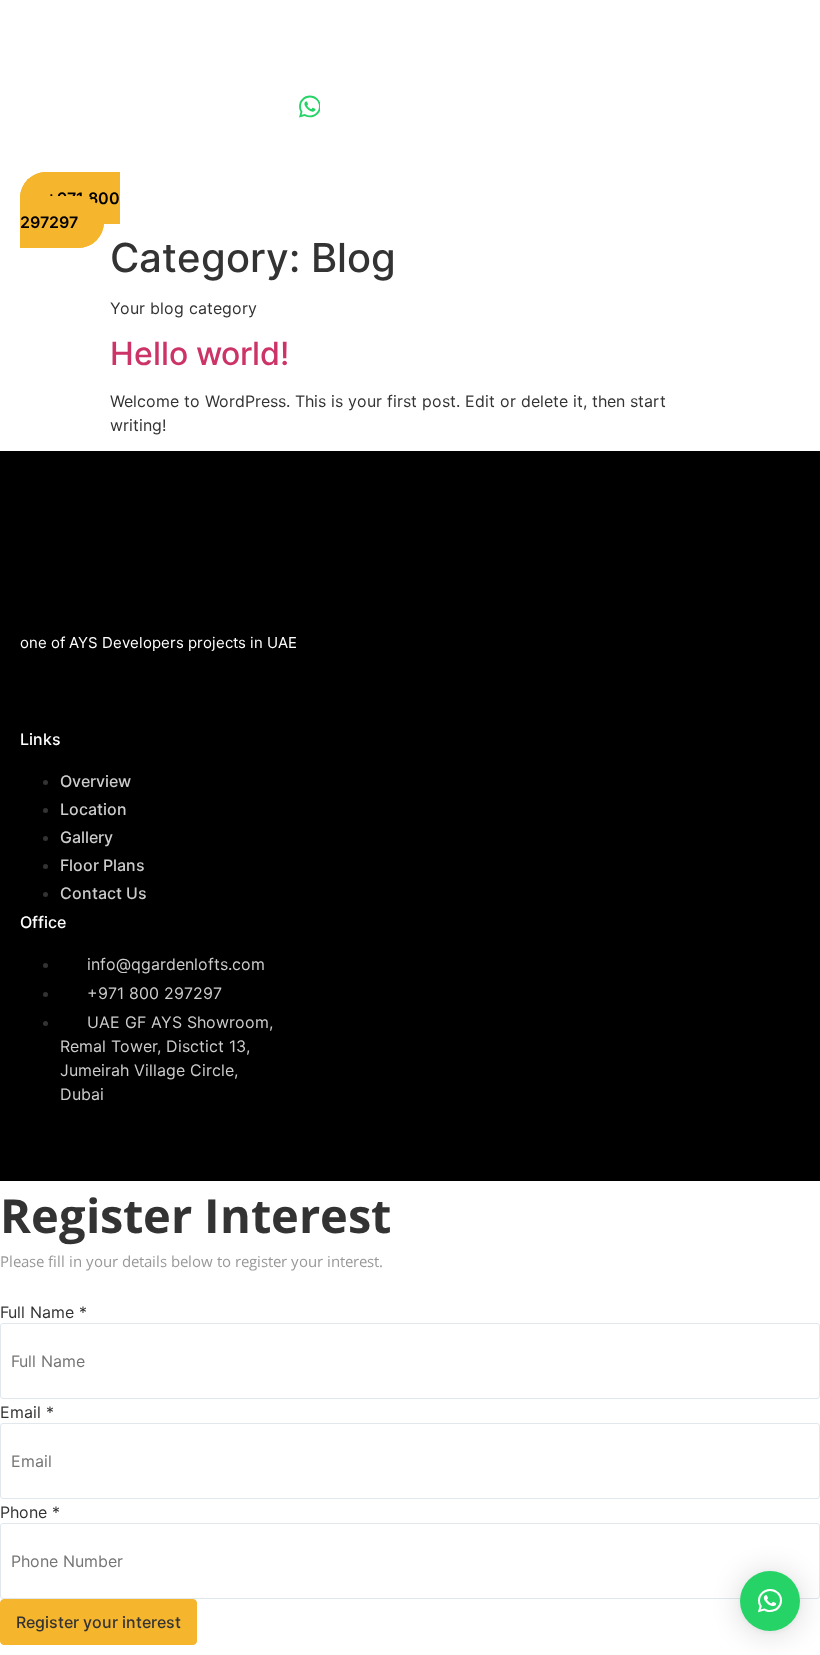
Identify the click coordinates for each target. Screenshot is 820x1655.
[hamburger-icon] (621, 110)
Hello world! (199, 353)
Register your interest (98, 1622)
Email (27, 1412)
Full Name (43, 1312)
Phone (30, 1512)
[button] (770, 1601)
